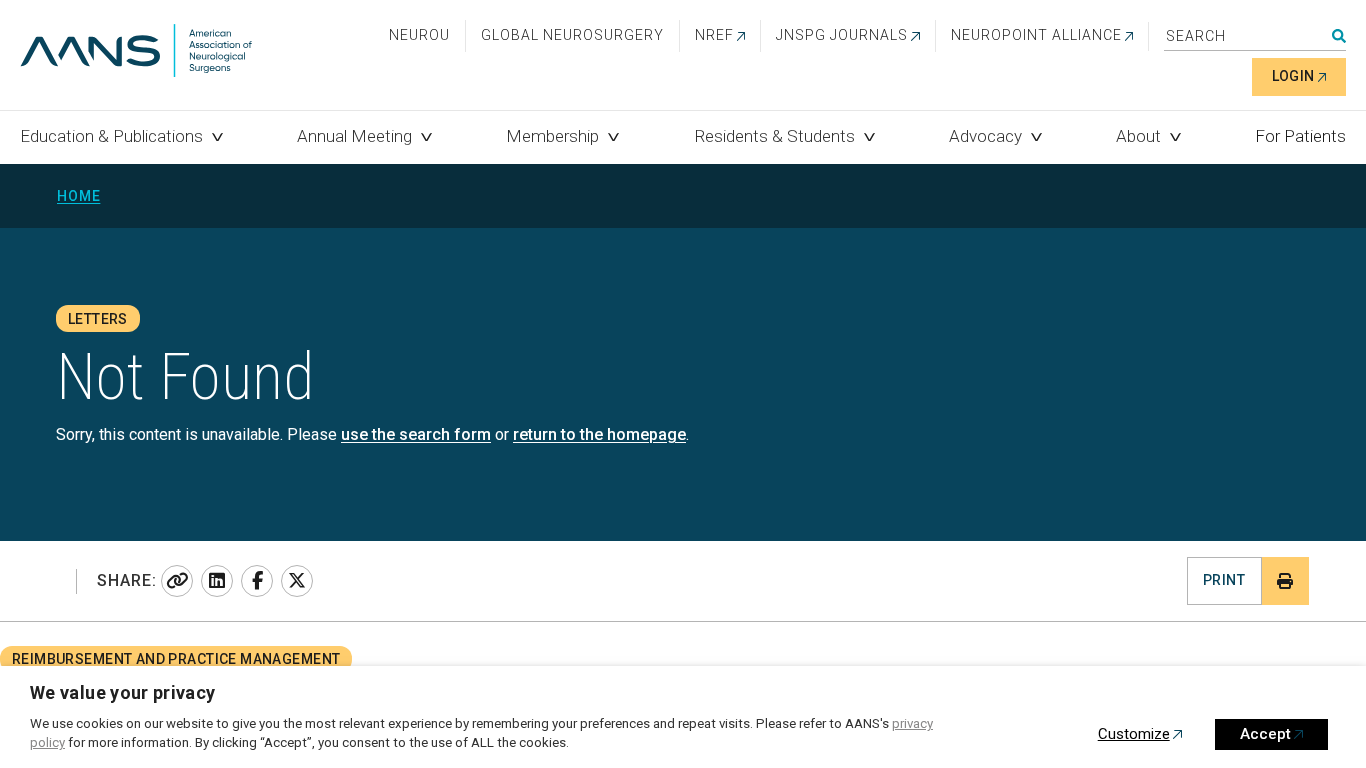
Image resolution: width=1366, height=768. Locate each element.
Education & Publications (111, 136)
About (1138, 136)
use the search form (416, 434)
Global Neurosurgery (572, 35)
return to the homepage (599, 434)
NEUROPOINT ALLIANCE (1036, 35)
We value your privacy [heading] (123, 692)
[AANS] (136, 52)
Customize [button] (1134, 734)
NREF (714, 35)
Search (1339, 36)
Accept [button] (1265, 734)
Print (1224, 580)
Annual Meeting (354, 136)
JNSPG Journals (842, 35)
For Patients (1300, 136)
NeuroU (419, 35)
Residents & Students (774, 136)
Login (1293, 76)
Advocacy (985, 136)
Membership (552, 136)
